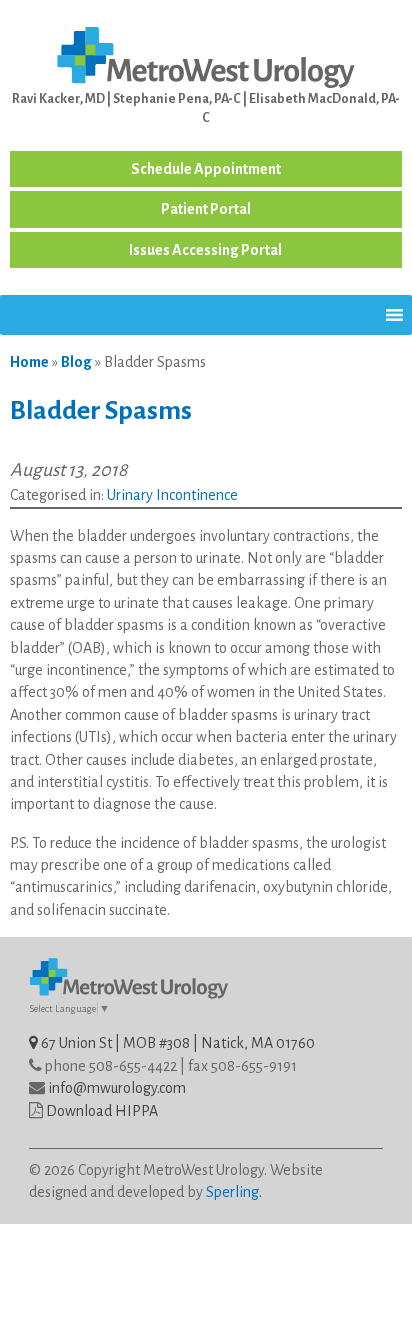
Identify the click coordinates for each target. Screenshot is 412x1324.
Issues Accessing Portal (205, 250)
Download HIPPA (102, 1111)
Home (29, 362)
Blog (76, 362)
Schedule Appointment (206, 169)
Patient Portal (206, 209)
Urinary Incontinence (172, 495)
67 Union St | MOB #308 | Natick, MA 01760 (176, 1043)
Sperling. (234, 1192)
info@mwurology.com (117, 1088)
